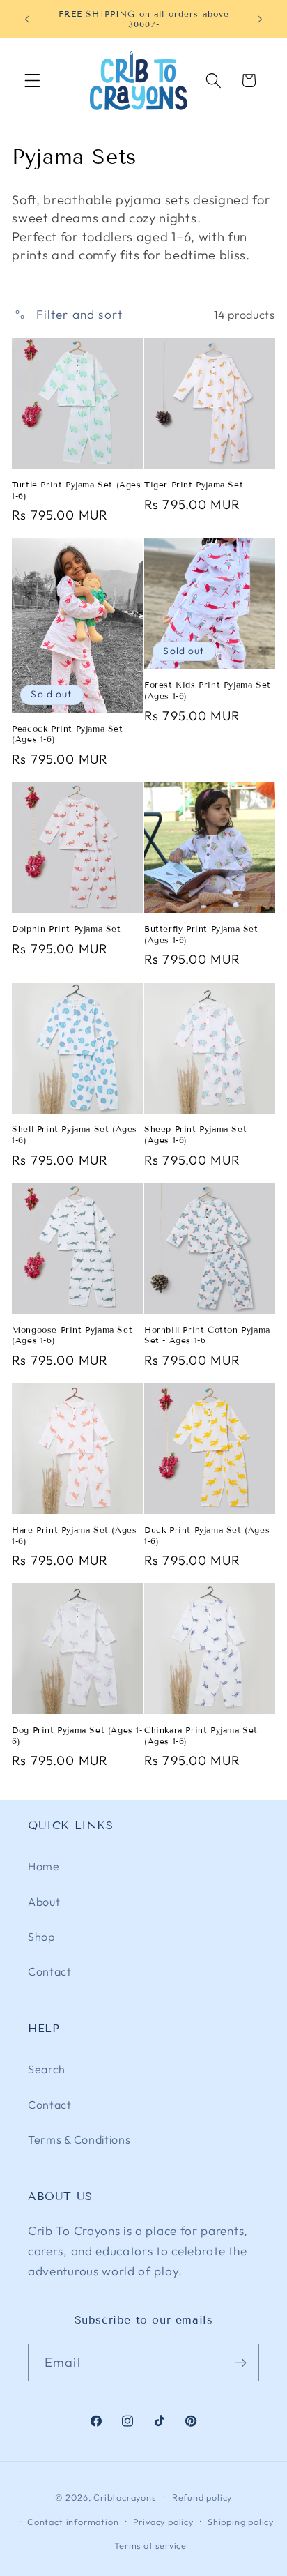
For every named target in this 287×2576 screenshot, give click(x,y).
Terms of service (150, 2545)
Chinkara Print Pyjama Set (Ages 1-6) (201, 1735)
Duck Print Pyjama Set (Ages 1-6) (207, 1535)
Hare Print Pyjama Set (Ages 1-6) (74, 1535)
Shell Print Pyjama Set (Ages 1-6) (75, 1134)
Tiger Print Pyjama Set (194, 484)
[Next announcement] (260, 19)
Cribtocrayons (124, 2497)
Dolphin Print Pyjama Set (66, 929)
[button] (32, 81)
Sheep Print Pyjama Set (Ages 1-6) (195, 1134)
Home (44, 1866)
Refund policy (202, 2497)
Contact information (73, 2522)
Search (47, 2069)
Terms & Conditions (79, 2139)
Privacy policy (163, 2522)
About (44, 1902)
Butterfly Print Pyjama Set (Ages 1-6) (201, 934)
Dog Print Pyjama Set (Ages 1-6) (77, 1735)
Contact (50, 1971)
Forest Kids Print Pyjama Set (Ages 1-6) (208, 690)
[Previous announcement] (27, 19)
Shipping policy (241, 2522)
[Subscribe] (241, 2363)
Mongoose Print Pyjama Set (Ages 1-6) (72, 1335)
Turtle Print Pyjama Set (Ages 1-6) (76, 490)
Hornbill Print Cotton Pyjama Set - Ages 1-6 (207, 1335)
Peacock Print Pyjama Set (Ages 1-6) (67, 734)
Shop (41, 1937)
